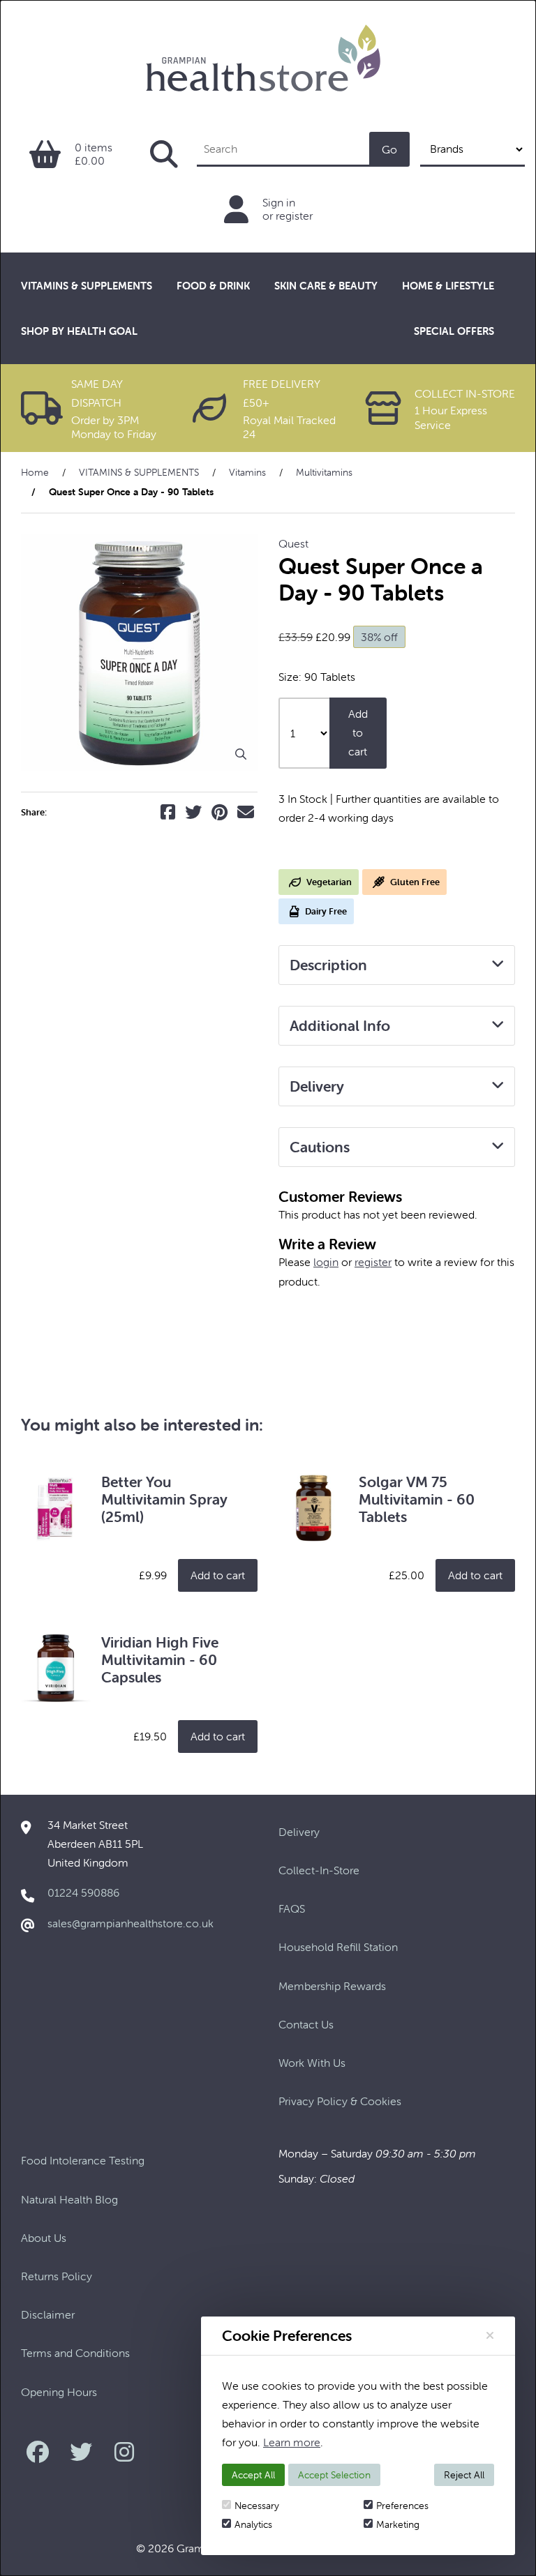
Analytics (253, 2524)
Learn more (292, 2442)
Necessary (257, 2506)
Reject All (464, 2475)
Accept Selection (334, 2475)
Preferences (402, 2506)
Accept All (253, 2475)
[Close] (490, 2335)
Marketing (398, 2524)
